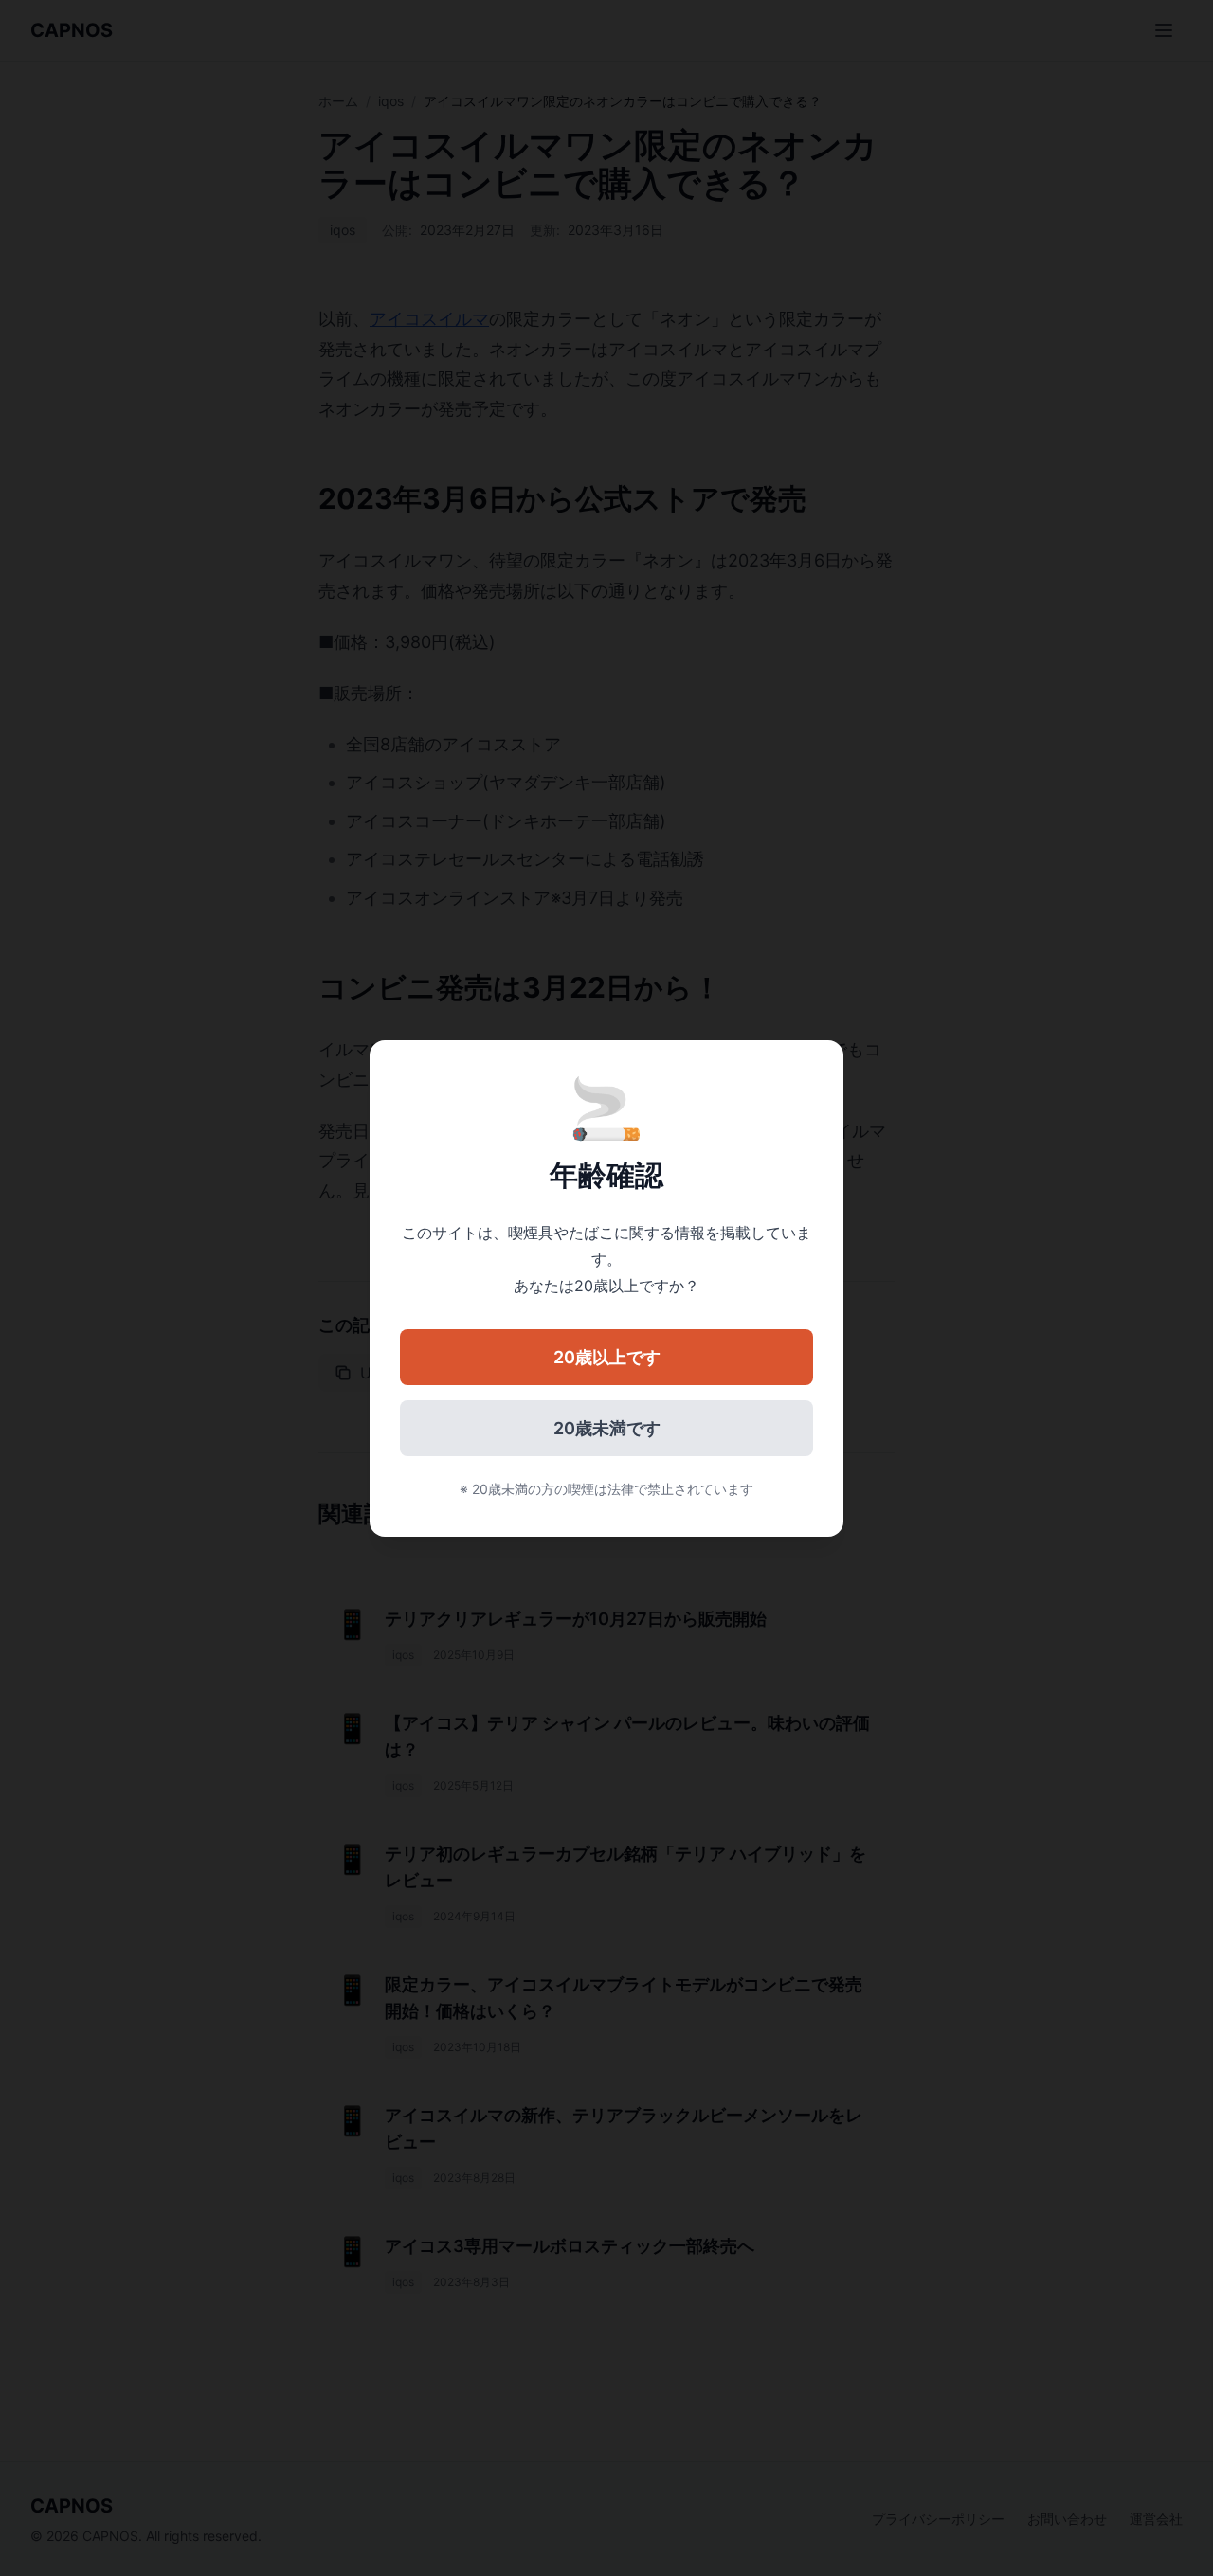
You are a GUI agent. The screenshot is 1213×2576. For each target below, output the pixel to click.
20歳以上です (607, 1357)
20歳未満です (607, 1428)
